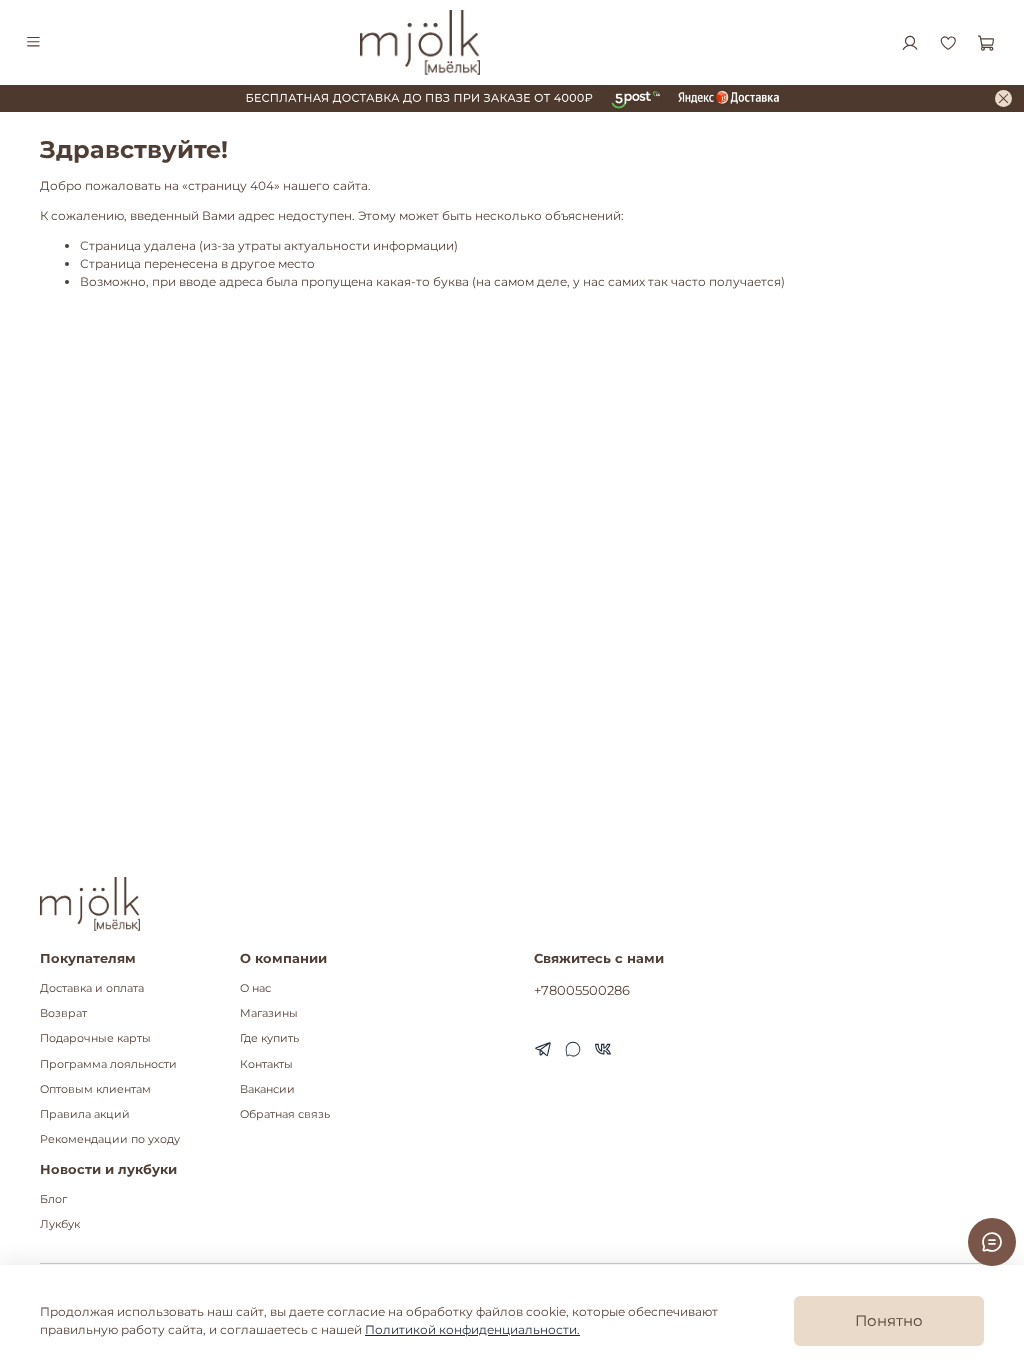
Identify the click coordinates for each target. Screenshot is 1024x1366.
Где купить (269, 1038)
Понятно (889, 1320)
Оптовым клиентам (95, 1089)
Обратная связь (285, 1114)
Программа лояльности (108, 1064)
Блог (53, 1199)
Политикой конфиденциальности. (472, 1329)
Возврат (63, 1013)
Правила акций (85, 1114)
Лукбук (60, 1224)
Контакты (266, 1064)
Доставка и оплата (92, 988)
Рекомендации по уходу (110, 1139)
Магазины (269, 1013)
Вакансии (267, 1089)
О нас (255, 988)
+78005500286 (582, 990)
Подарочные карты (95, 1038)
